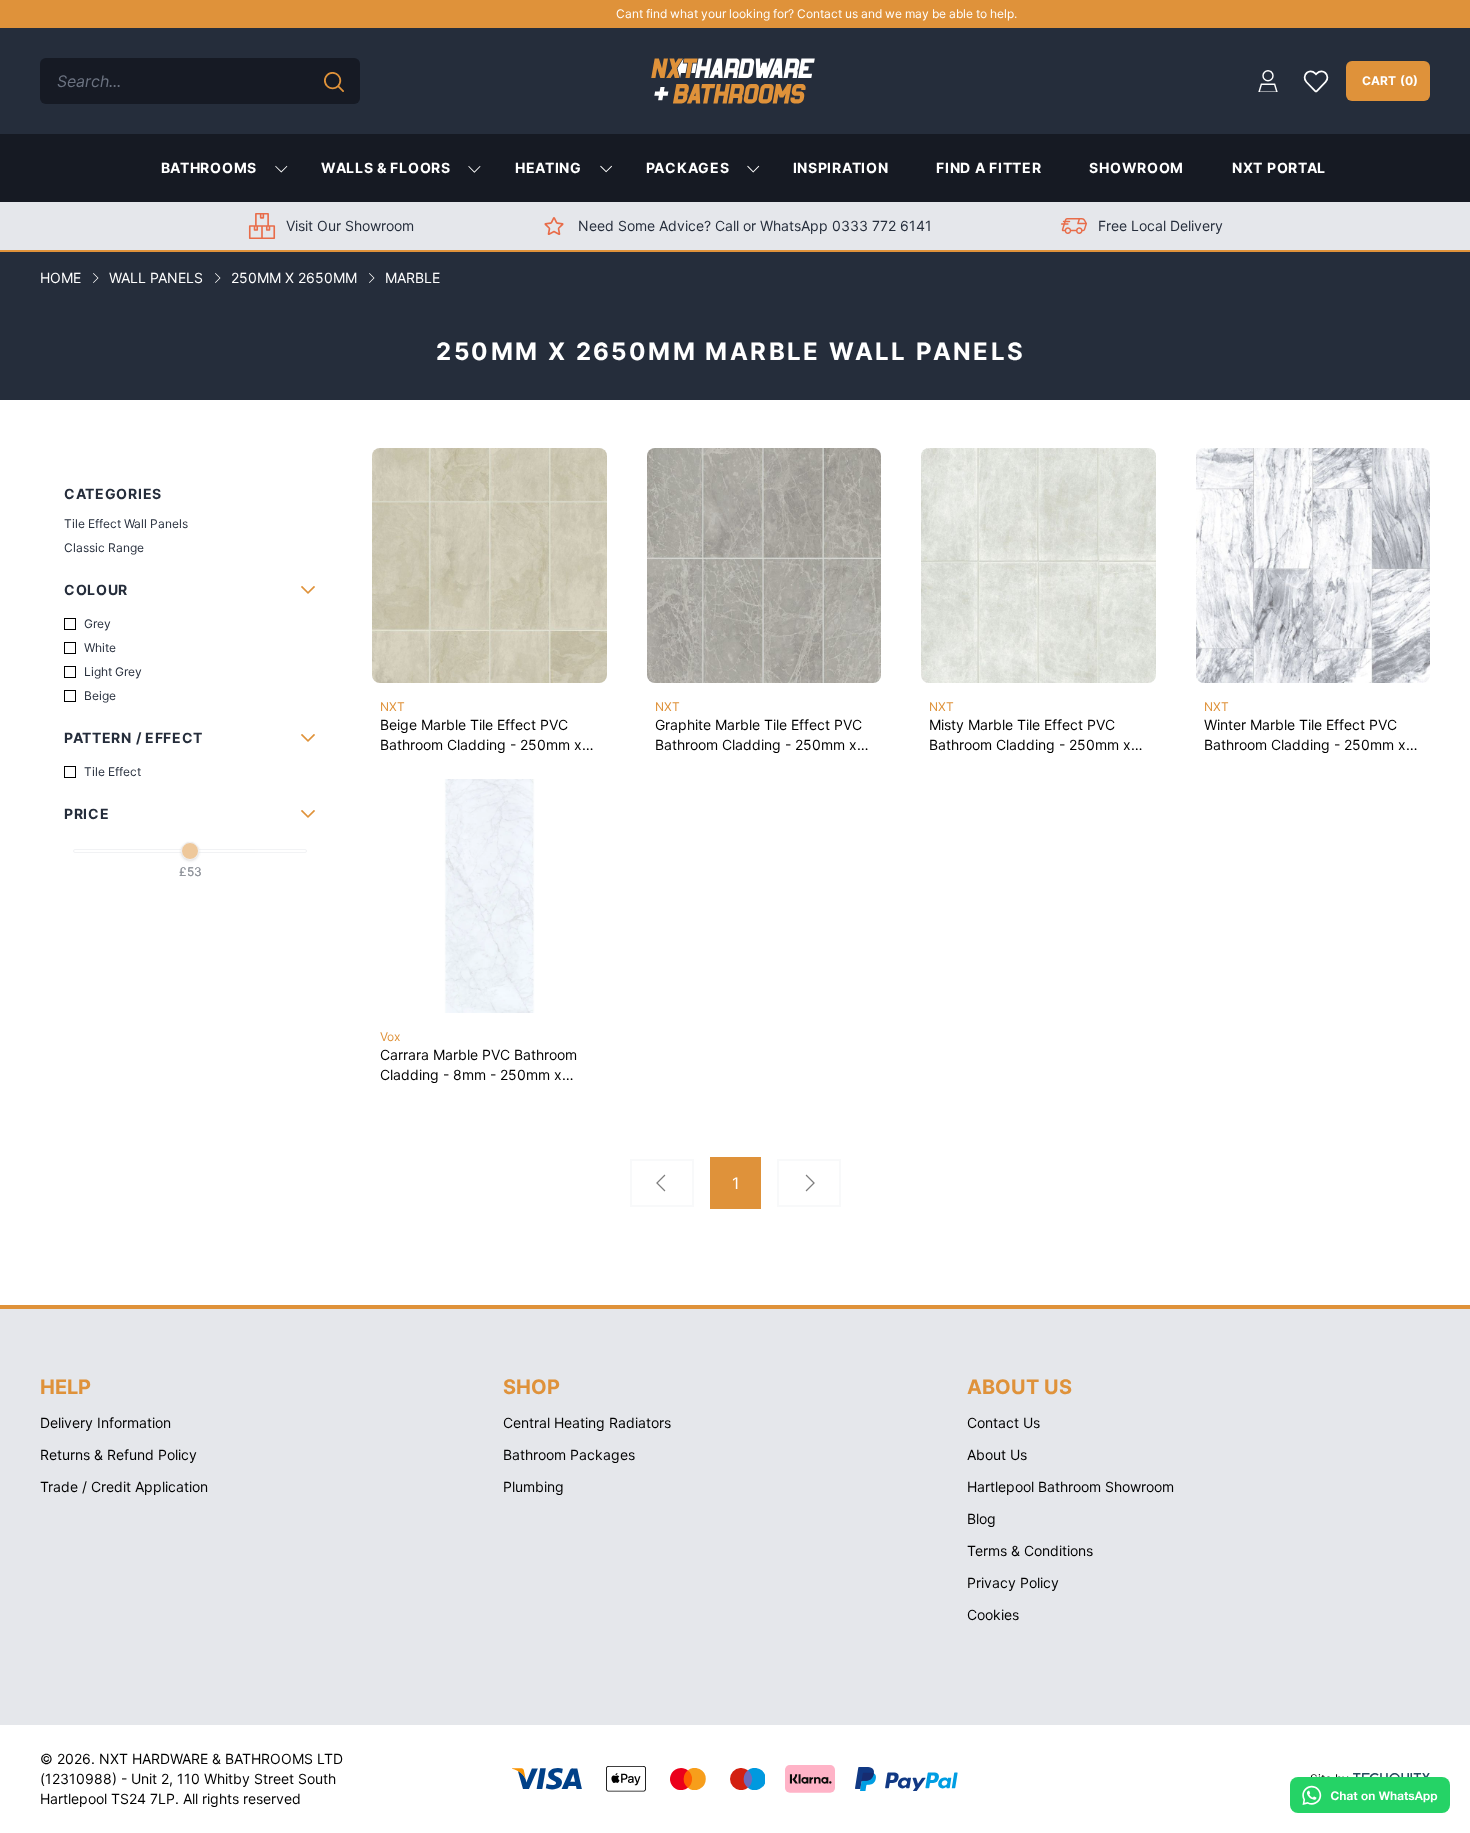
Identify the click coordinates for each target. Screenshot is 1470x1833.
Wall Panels (156, 277)
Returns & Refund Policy (118, 1454)
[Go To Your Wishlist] (1316, 81)
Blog (981, 1518)
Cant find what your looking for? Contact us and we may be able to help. (743, 13)
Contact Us (1003, 1422)
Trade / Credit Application (124, 1486)
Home (60, 277)
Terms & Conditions (1030, 1550)
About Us (997, 1454)
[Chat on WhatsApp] (1370, 1795)
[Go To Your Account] (1268, 81)
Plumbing (533, 1486)
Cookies (993, 1614)
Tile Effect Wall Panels (126, 523)
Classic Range (104, 547)
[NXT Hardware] (733, 81)
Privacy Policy (1013, 1582)
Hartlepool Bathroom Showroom (1070, 1486)
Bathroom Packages (569, 1454)
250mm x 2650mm (294, 277)
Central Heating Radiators (587, 1422)
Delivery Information (105, 1422)
